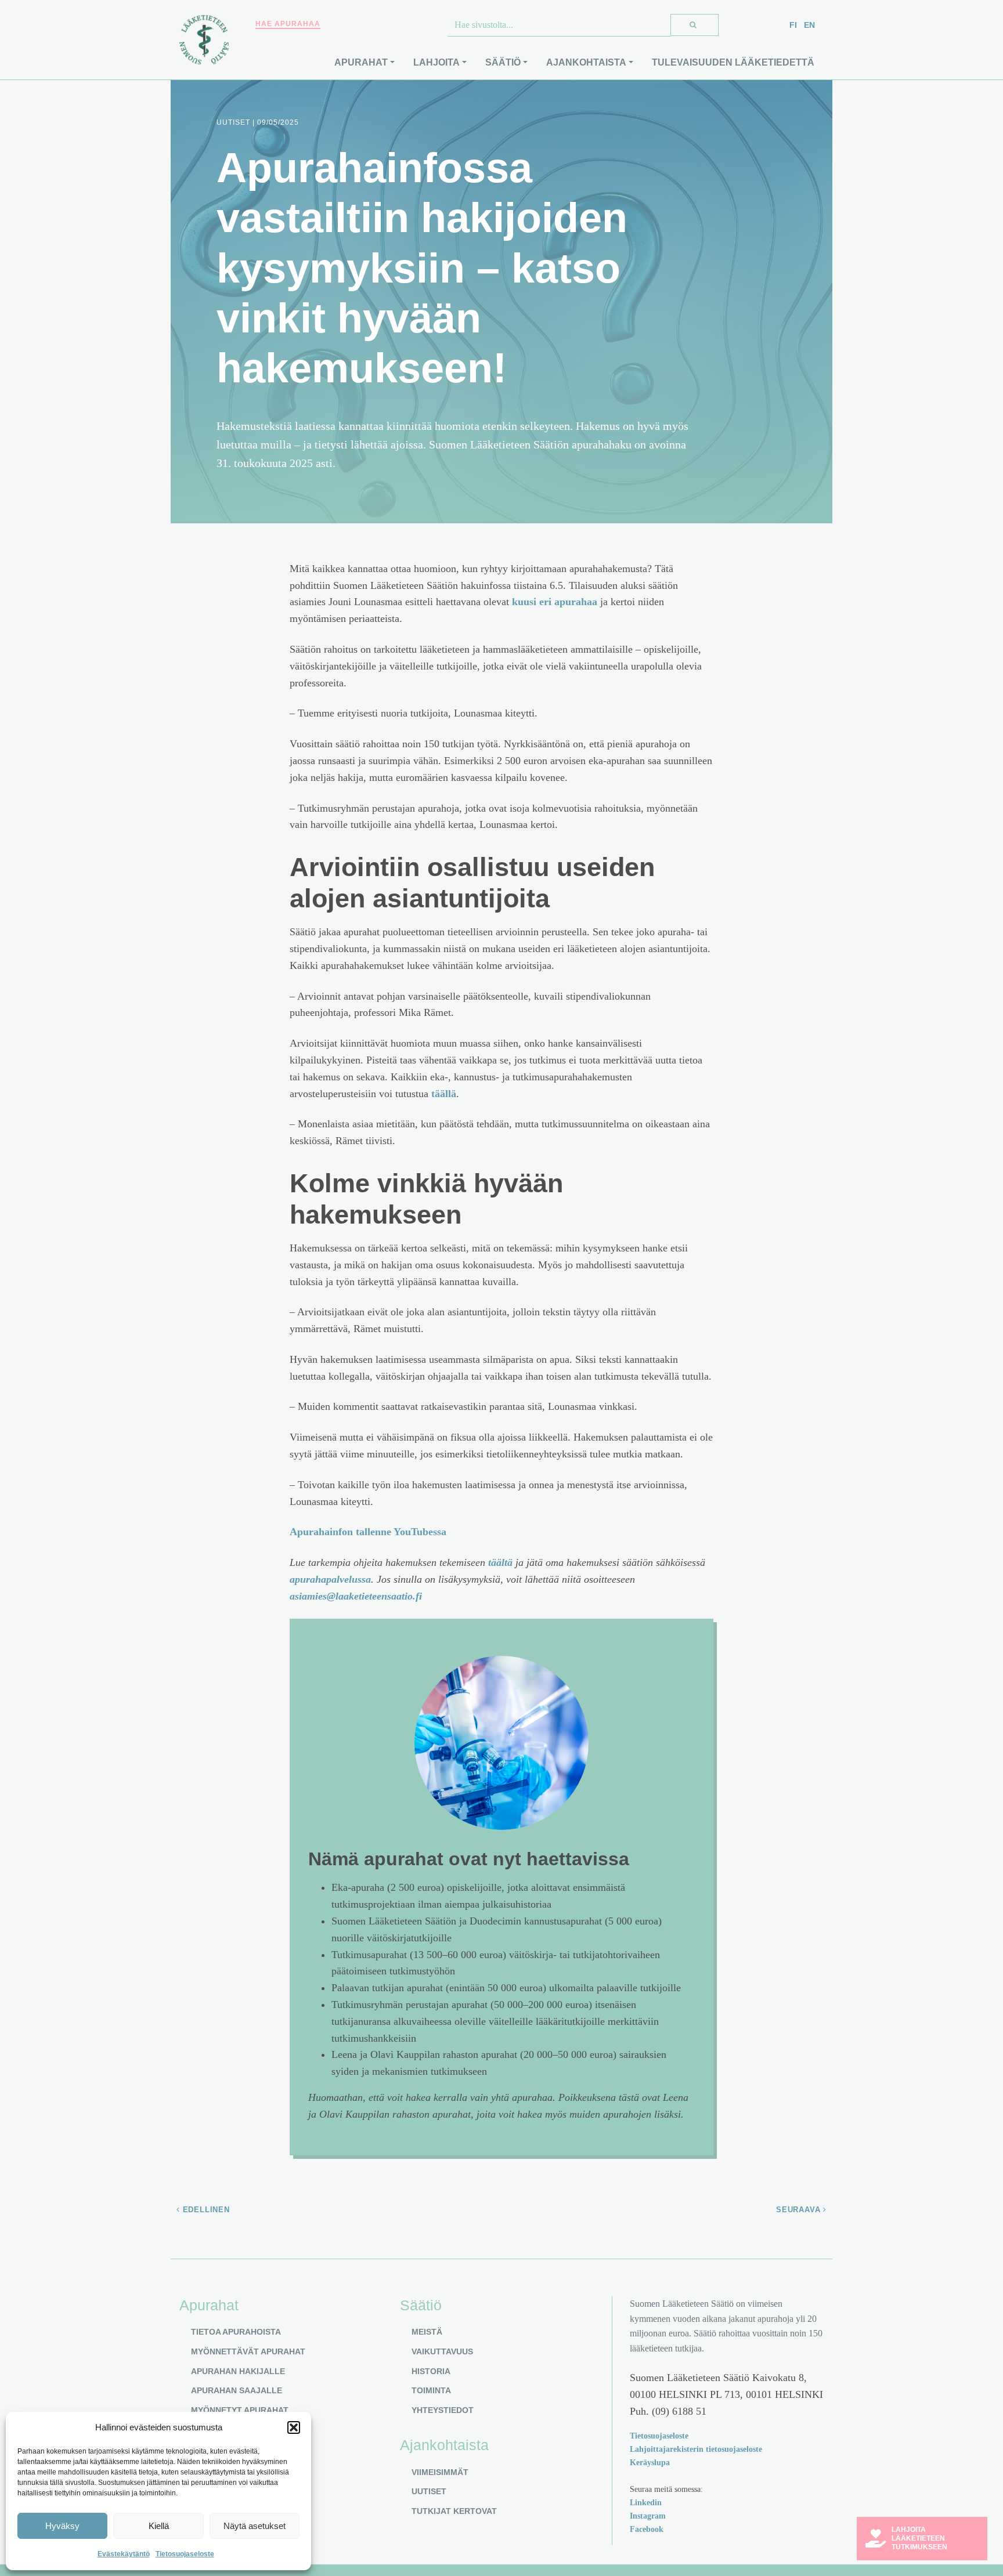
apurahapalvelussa (330, 1579)
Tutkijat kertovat (454, 2511)
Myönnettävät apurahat (248, 2351)
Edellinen (205, 2210)
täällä (444, 1094)
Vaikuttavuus (442, 2351)
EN (809, 25)
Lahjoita (436, 62)
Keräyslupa (650, 2462)
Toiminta (431, 2390)
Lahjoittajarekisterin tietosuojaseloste (696, 2449)
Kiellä (159, 2526)
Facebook (647, 2529)
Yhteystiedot (443, 2410)
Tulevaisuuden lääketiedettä (733, 62)
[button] (294, 2427)
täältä (500, 1562)
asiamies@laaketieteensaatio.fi (356, 1596)
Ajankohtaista (586, 62)
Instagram (648, 2516)
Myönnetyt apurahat (240, 2410)
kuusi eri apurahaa (555, 602)
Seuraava (800, 2210)
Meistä (427, 2332)
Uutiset (429, 2491)
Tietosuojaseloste (185, 2554)
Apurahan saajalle (237, 2390)
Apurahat (361, 62)
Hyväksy (62, 2526)
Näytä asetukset (255, 2526)
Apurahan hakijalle (238, 2371)
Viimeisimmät (440, 2472)
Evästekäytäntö (124, 2554)
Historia (431, 2371)
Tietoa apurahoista (236, 2332)
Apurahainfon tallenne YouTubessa (368, 1532)
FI (793, 25)
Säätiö (503, 62)
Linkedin (646, 2502)
